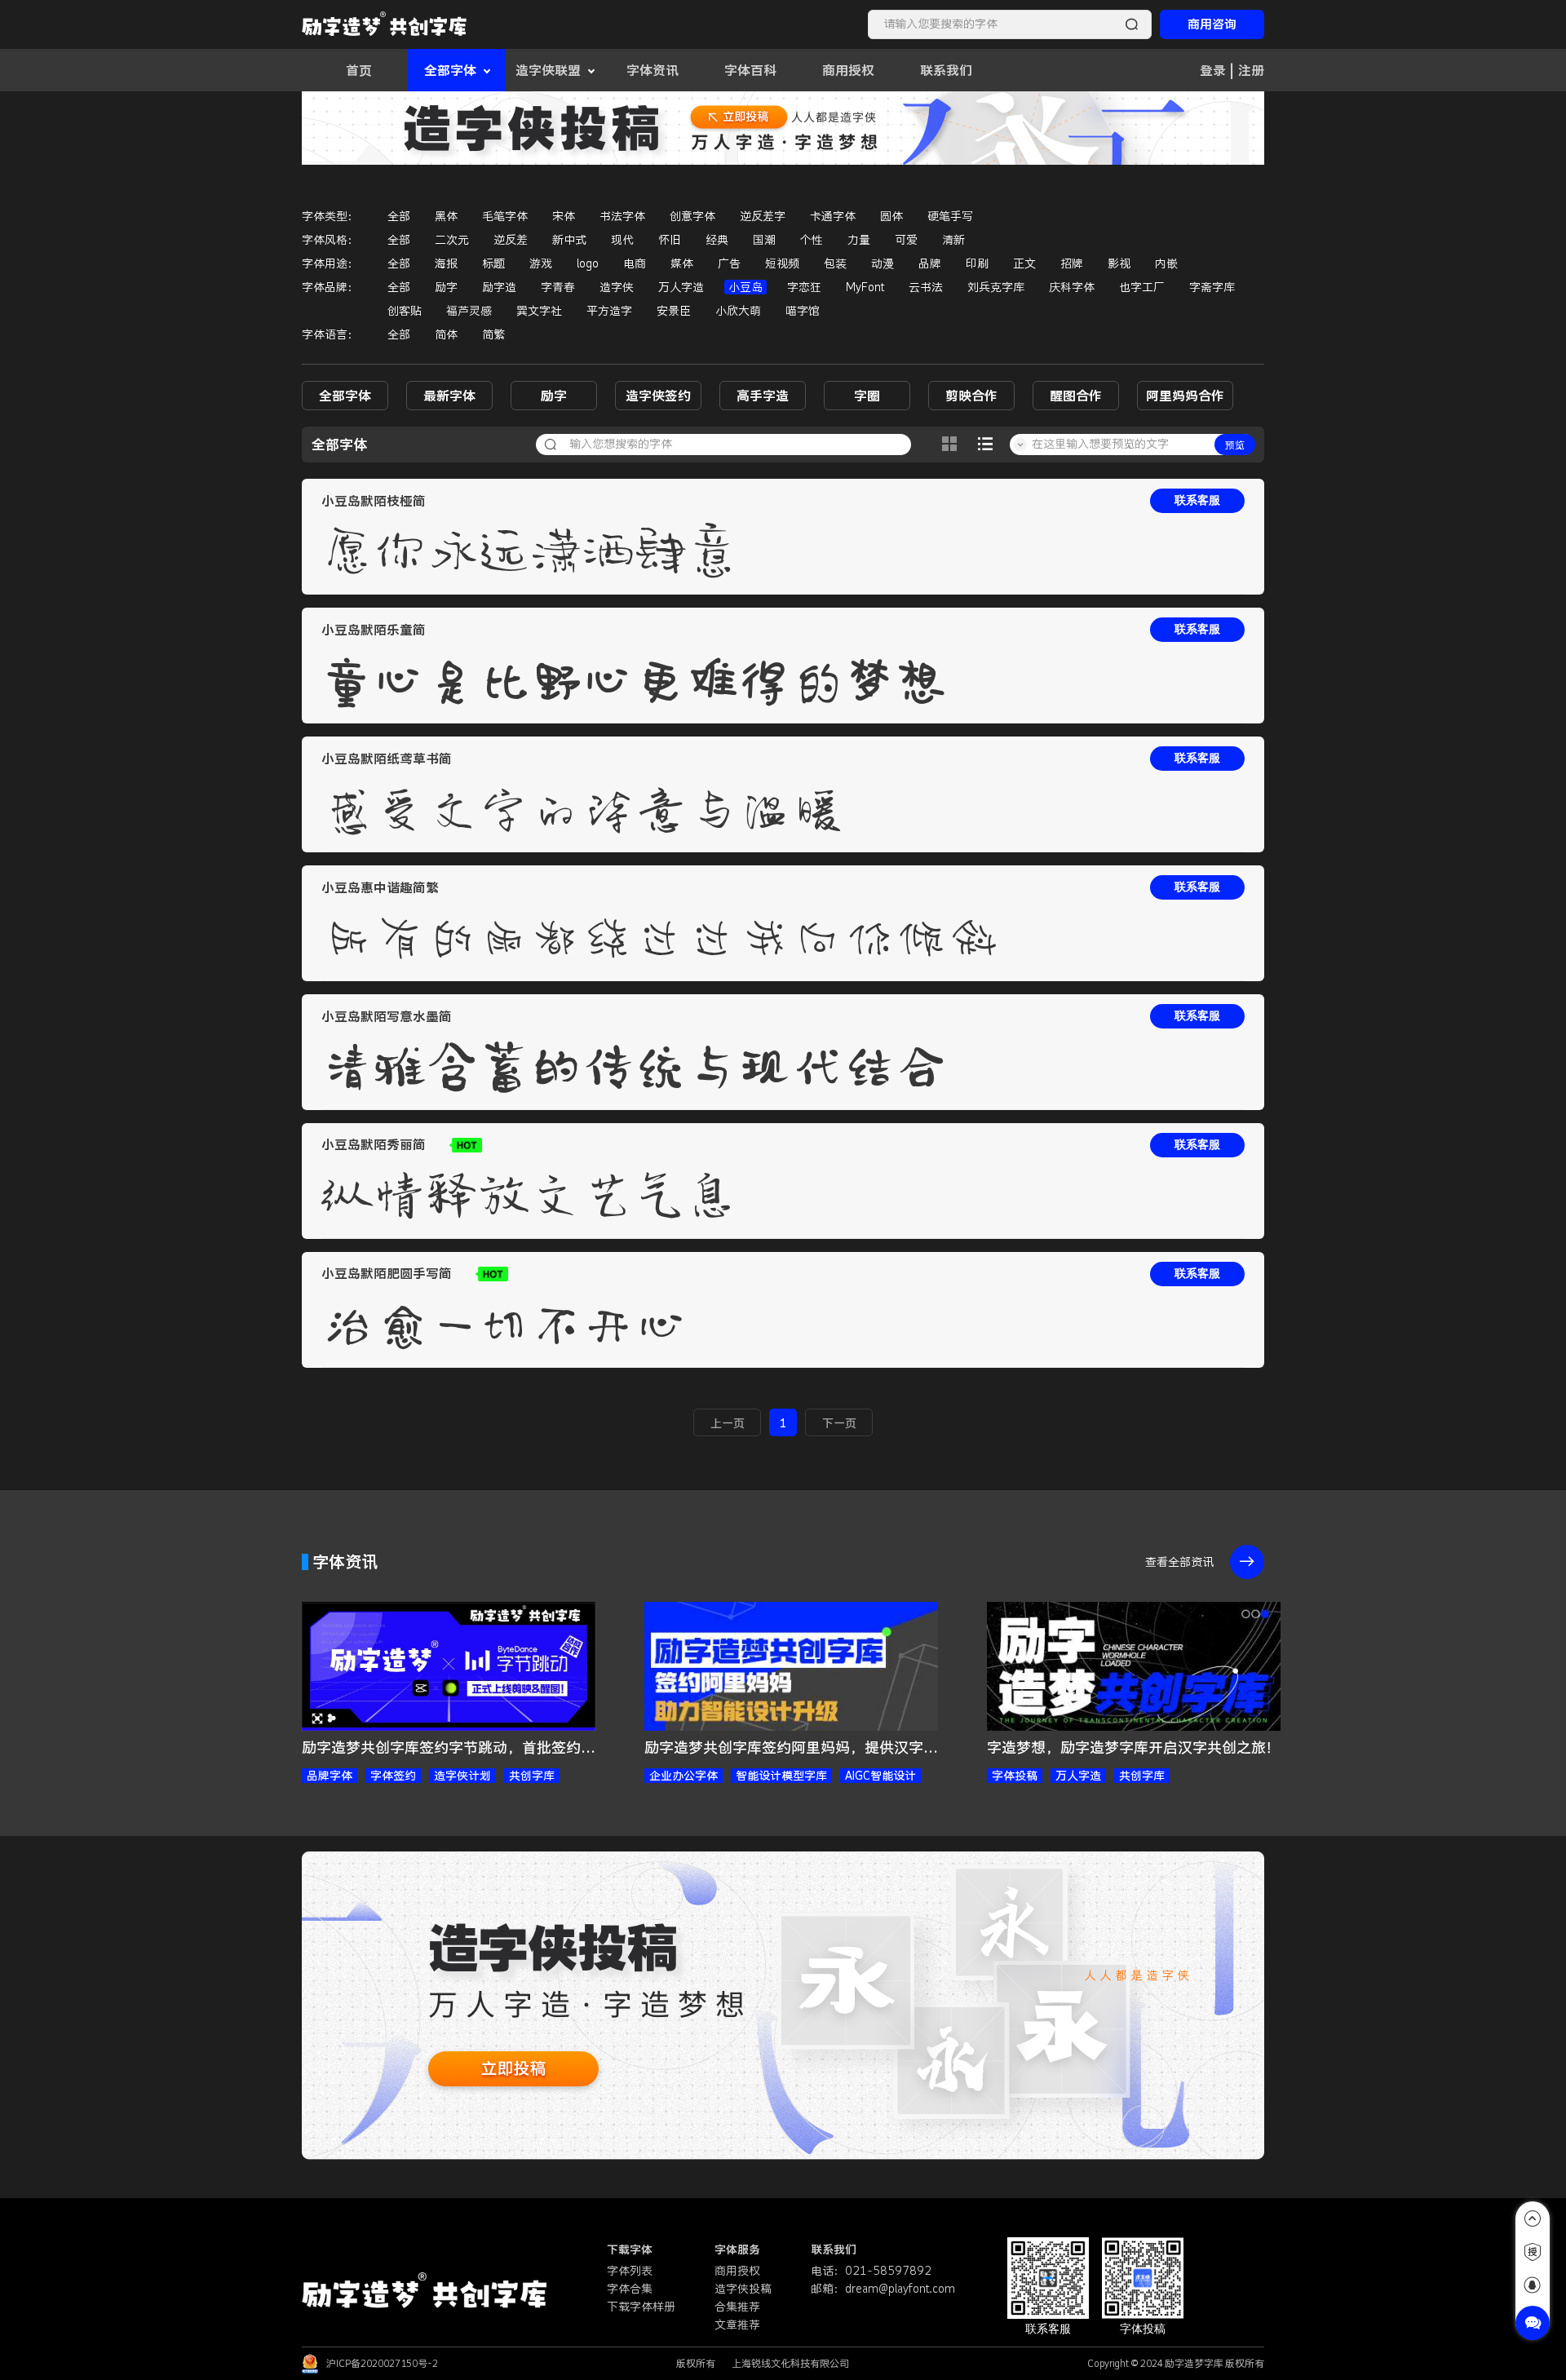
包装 (835, 263)
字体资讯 (652, 70)
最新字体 (449, 396)
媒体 (682, 263)
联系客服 (1197, 500)
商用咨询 (1212, 24)
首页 (359, 70)
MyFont (865, 287)
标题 (493, 263)
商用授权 (848, 70)
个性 (812, 240)
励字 (446, 287)
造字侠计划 (462, 1776)
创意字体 (692, 216)
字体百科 (750, 70)
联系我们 (946, 70)
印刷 (977, 263)
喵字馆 (803, 311)
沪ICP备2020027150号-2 (382, 2364)
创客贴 (405, 311)
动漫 (883, 263)
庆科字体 (1072, 287)
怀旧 (670, 240)
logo (588, 263)
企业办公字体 (683, 1776)
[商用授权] (1533, 2252)
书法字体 (622, 216)
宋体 (564, 216)
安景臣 (674, 311)
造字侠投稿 (743, 2289)
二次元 (452, 240)
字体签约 (393, 1776)
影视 (1119, 263)
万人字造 (681, 287)
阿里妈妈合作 (1185, 396)
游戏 (541, 263)
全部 (399, 216)
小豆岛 (745, 287)
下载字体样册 (641, 2307)
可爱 (906, 240)
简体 (446, 334)
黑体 (446, 216)
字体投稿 (1015, 1776)
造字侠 (617, 287)
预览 (1235, 445)
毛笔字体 (505, 216)
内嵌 (1166, 263)
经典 (717, 240)
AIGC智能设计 (880, 1776)
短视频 (782, 263)
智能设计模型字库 (781, 1776)
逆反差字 (763, 216)
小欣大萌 (738, 311)
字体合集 (630, 2289)
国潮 (764, 240)
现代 (622, 240)
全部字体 (345, 396)
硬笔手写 (950, 216)
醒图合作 (1076, 396)
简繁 (493, 334)
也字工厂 (1142, 287)
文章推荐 (737, 2325)
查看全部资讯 (1179, 1562)
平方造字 (609, 311)
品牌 (930, 263)
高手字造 (763, 396)
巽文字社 (539, 311)
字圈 (867, 396)
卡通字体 (833, 216)
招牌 (1072, 263)
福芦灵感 (469, 311)
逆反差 (511, 240)
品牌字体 (330, 1776)
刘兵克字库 (996, 287)
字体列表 (630, 2271)
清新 (953, 240)
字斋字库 (1212, 287)
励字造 (499, 287)
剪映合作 (971, 396)
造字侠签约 (658, 396)
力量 (859, 240)
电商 (635, 263)
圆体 (891, 216)
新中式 (569, 240)
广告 (729, 263)
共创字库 (532, 1776)
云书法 (926, 287)
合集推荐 (737, 2307)
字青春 (558, 287)
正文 (1024, 263)
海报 (446, 263)
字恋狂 (804, 287)
